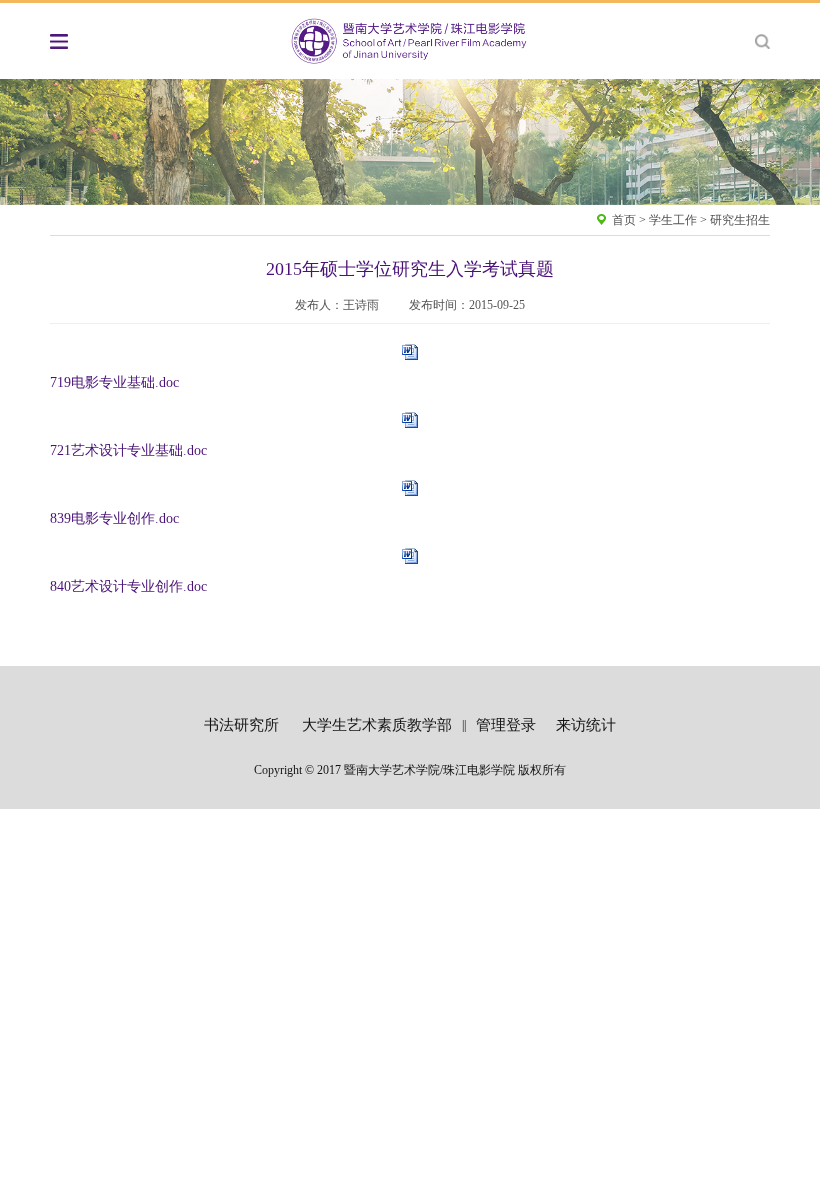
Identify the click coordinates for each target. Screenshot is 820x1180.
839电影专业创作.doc (114, 518)
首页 (624, 220)
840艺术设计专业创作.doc (128, 586)
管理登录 (506, 725)
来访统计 (586, 725)
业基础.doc (174, 450)
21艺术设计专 (99, 450)
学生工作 (673, 220)
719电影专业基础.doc (114, 382)
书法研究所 (241, 725)
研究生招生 (740, 220)
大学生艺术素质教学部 (377, 725)
